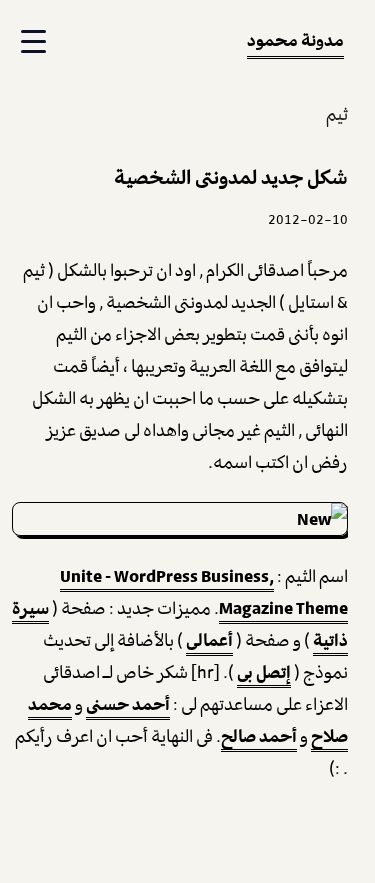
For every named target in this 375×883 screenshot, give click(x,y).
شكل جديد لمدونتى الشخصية (231, 177)
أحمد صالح (259, 736)
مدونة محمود (295, 40)
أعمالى (209, 640)
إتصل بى (264, 672)
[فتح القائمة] (31, 42)
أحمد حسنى (128, 704)
